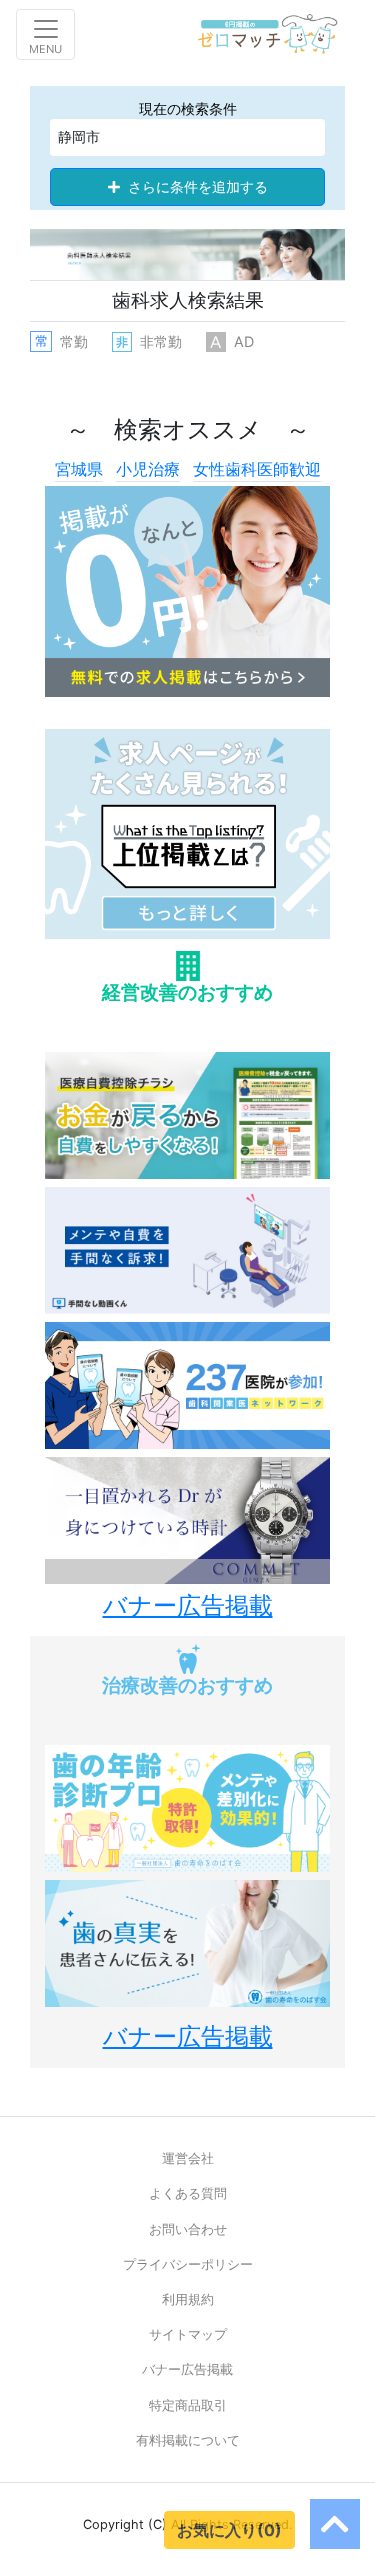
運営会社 (188, 2158)
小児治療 (148, 469)
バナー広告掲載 (187, 2369)
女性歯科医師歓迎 (257, 469)
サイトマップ (188, 2334)
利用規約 (188, 2299)
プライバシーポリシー (188, 2264)
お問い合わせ (188, 2229)
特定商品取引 (188, 2405)
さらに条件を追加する (198, 187)
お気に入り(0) (229, 2530)
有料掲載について (188, 2440)
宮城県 (79, 469)
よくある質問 (188, 2193)
